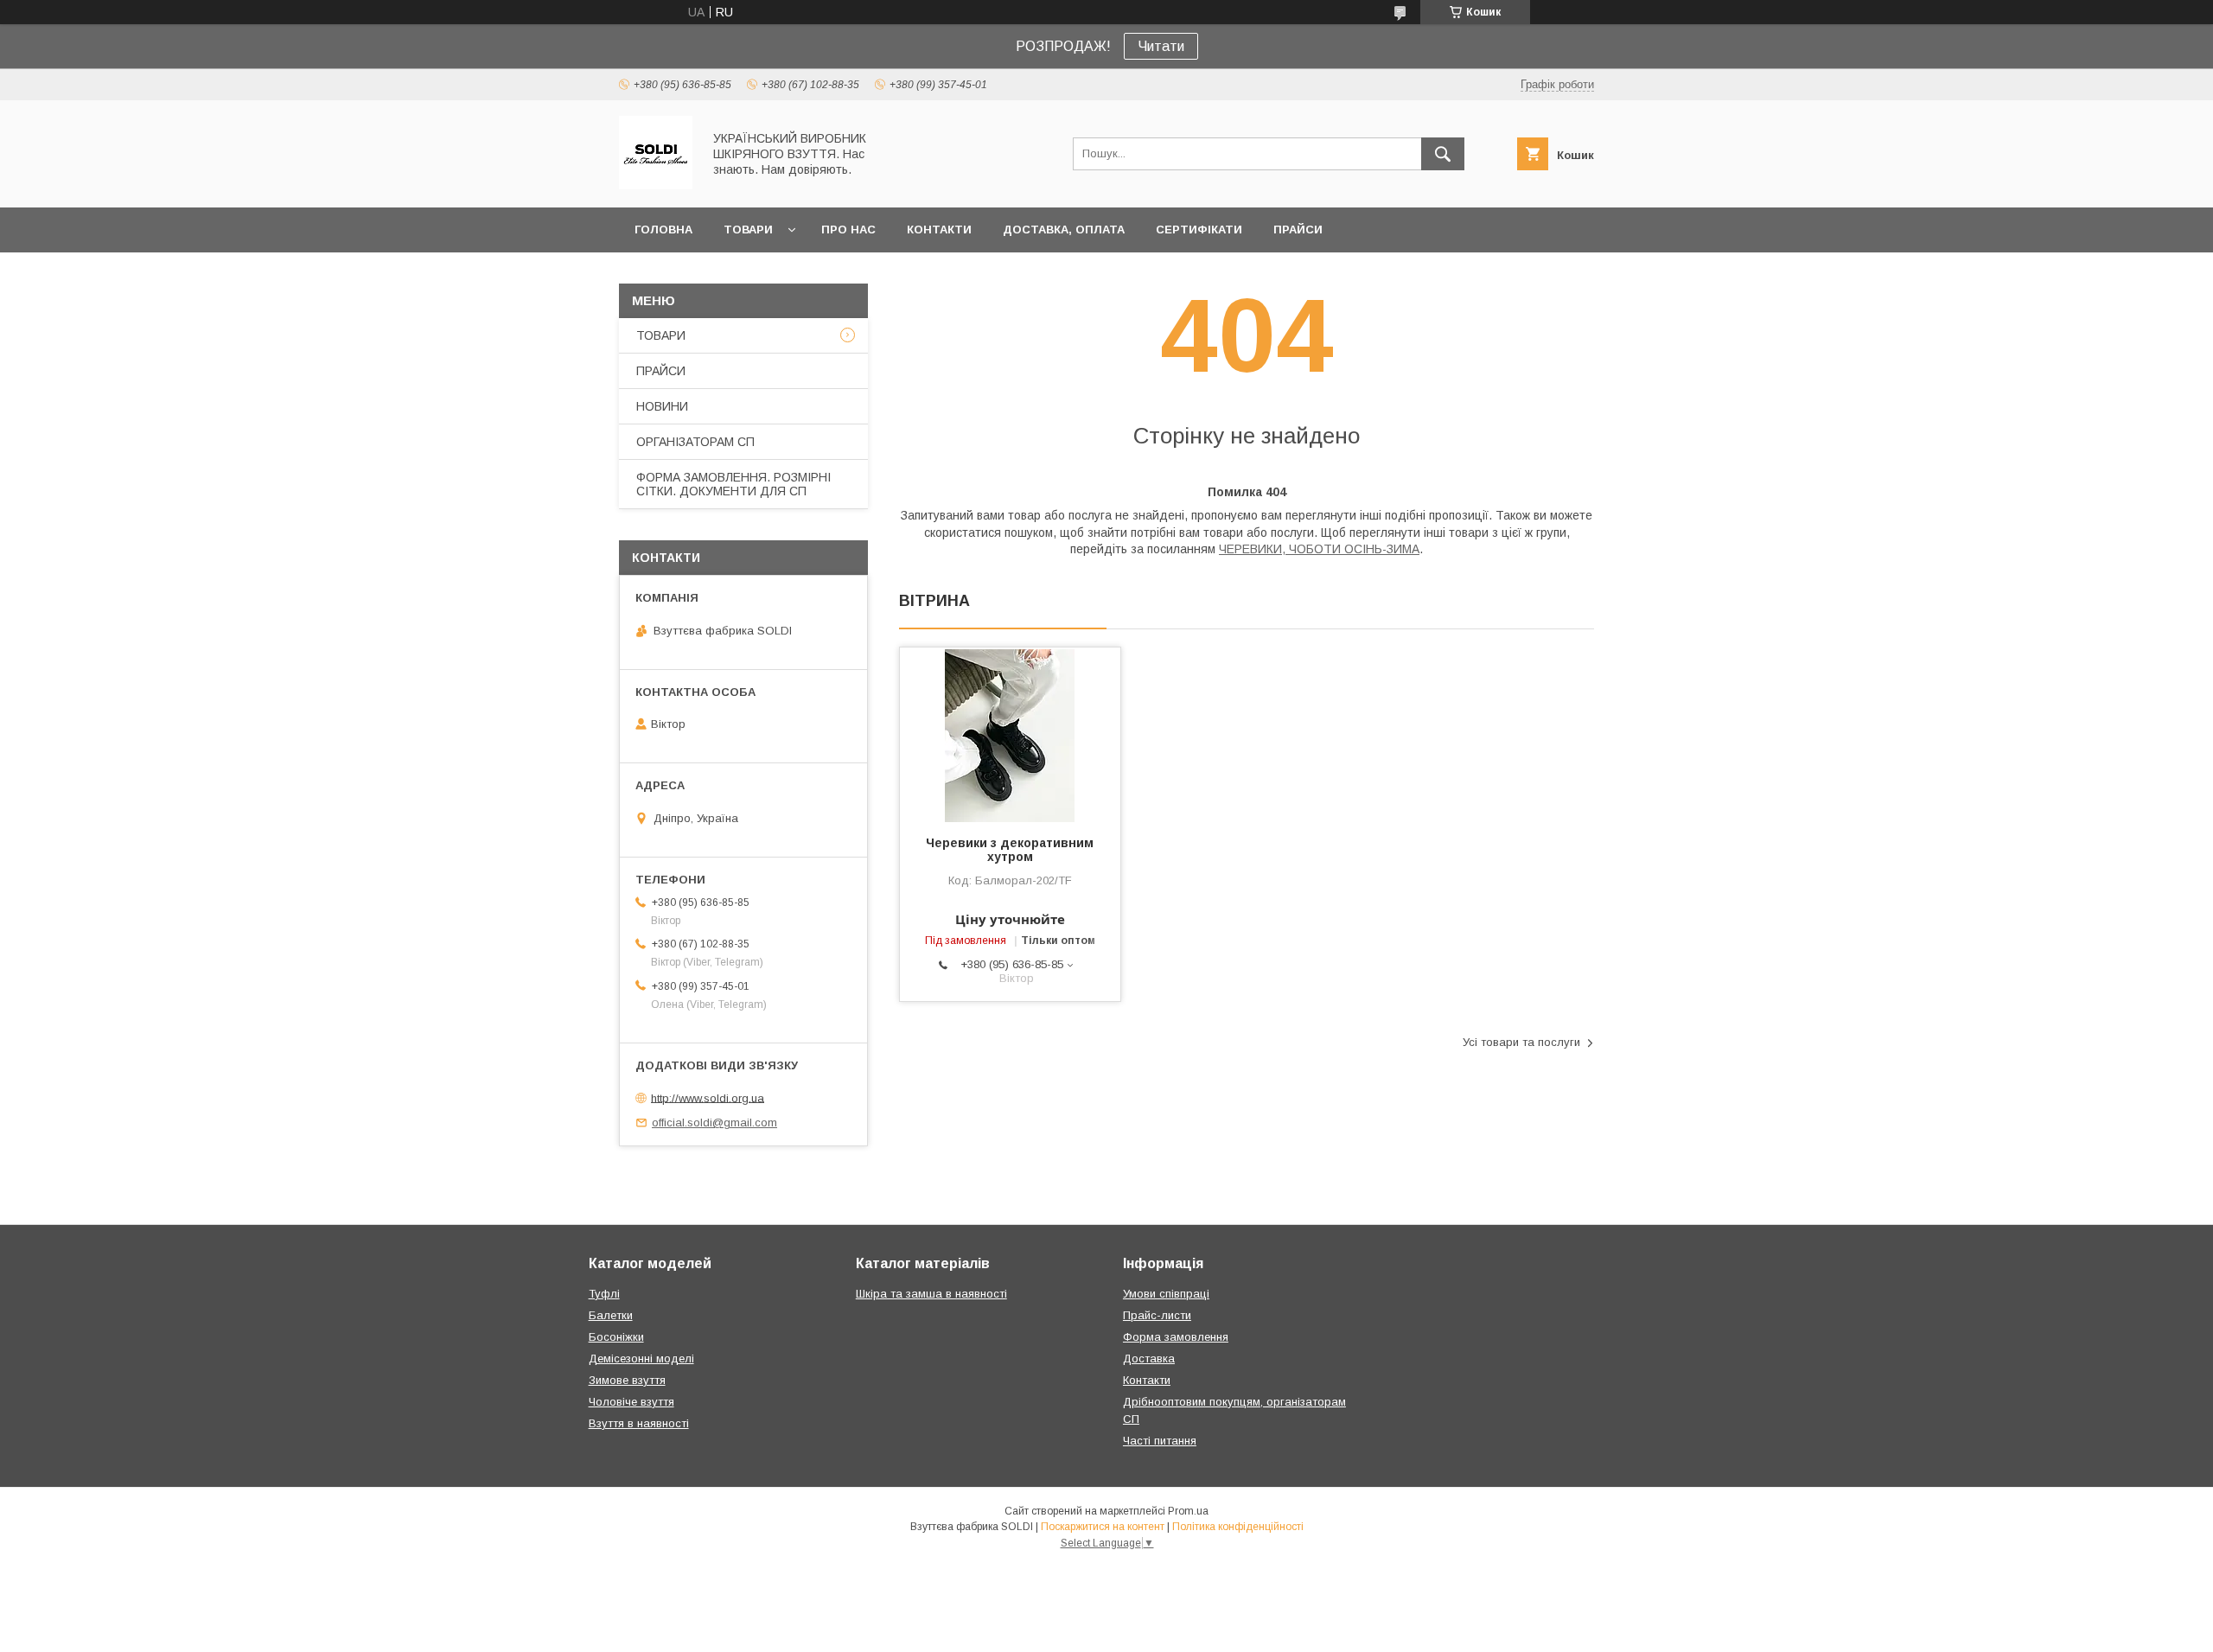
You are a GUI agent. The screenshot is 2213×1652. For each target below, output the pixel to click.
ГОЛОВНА (663, 230)
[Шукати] (1443, 154)
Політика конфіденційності (1238, 1527)
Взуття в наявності (639, 1423)
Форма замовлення (1176, 1337)
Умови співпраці (1166, 1294)
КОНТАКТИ (939, 230)
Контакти (1147, 1380)
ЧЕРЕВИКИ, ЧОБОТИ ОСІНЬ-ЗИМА (1319, 549)
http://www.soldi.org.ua (708, 1097)
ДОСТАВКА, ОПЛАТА (1064, 230)
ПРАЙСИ (1298, 230)
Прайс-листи (1157, 1315)
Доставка (1149, 1359)
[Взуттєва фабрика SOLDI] (656, 185)
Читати (1161, 46)
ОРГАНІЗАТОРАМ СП (695, 442)
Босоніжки (616, 1337)
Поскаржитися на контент (1103, 1527)
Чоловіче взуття (631, 1402)
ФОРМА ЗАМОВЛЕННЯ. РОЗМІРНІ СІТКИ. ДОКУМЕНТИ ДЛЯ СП (733, 484)
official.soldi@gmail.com (714, 1123)
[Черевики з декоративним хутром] (1010, 734)
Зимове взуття (627, 1380)
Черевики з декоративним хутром (1010, 850)
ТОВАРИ (748, 230)
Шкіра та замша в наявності (931, 1294)
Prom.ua (1188, 1511)
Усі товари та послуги (1521, 1042)
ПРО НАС (848, 230)
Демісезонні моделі (641, 1359)
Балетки (611, 1315)
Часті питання (1160, 1441)
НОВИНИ (662, 406)
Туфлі (604, 1294)
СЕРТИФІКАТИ (1199, 230)
